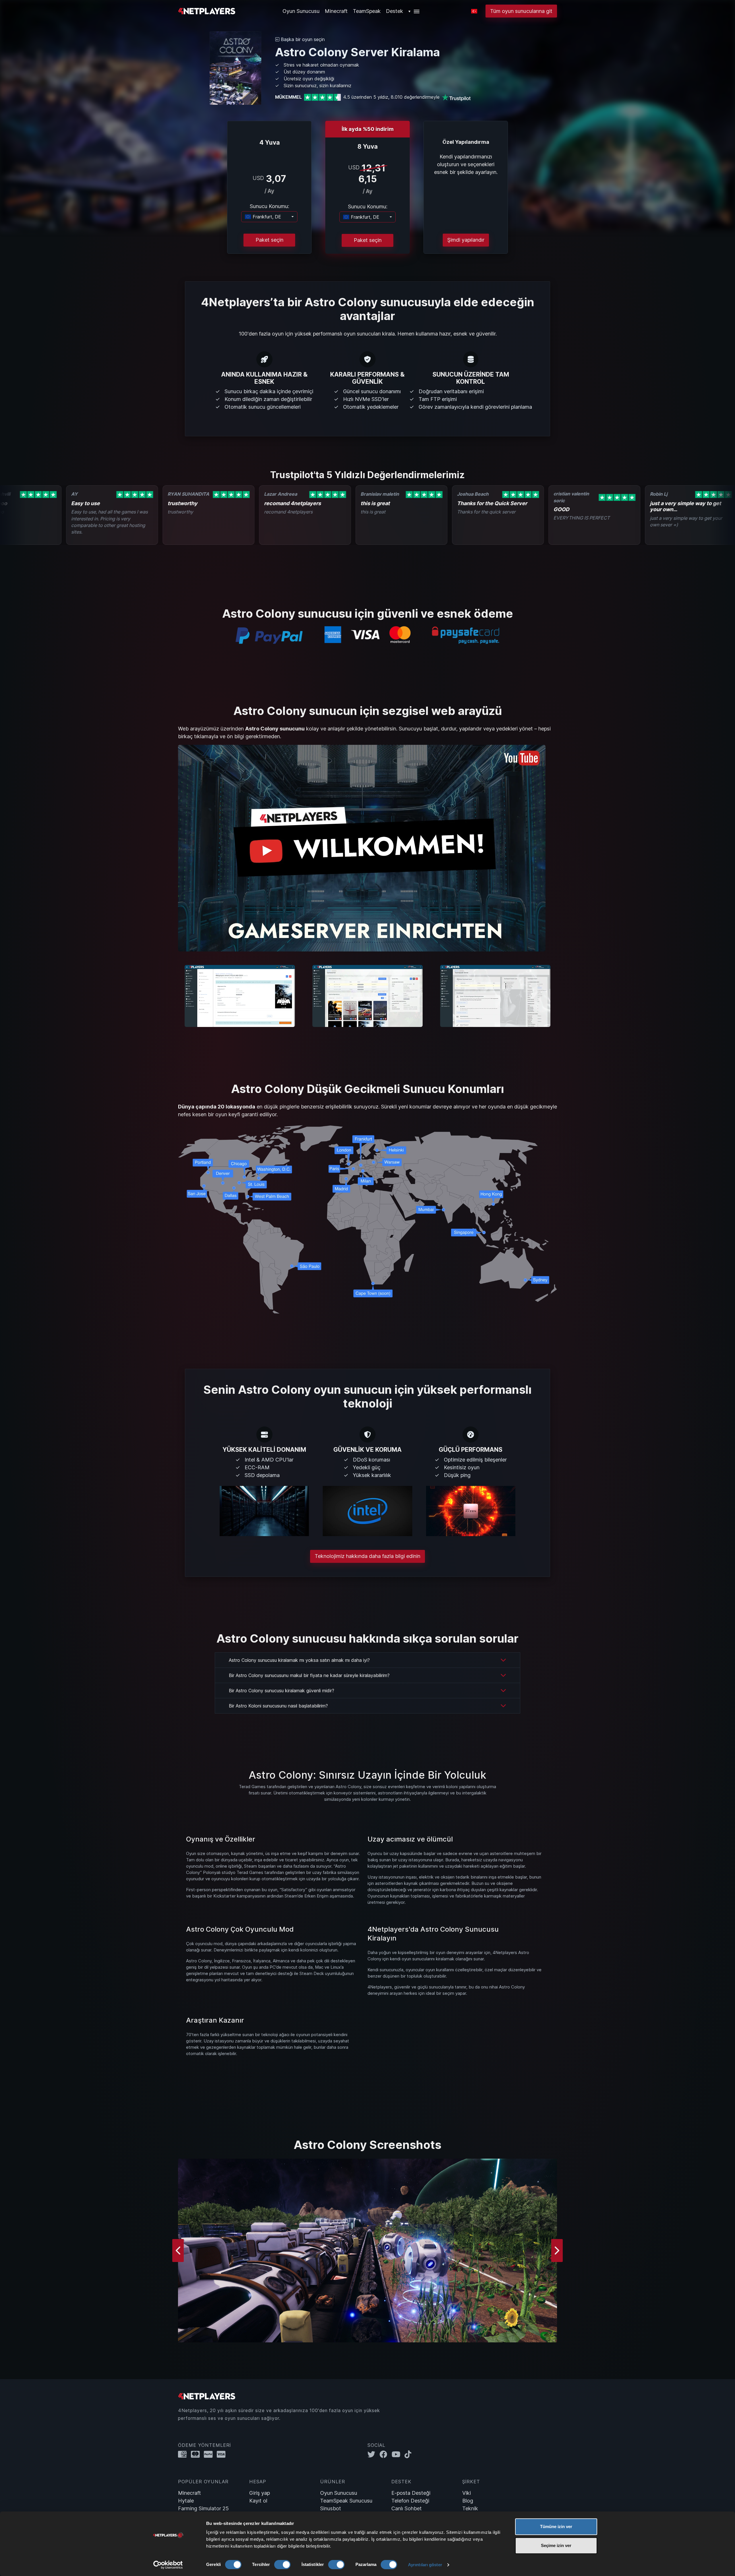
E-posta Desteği (411, 2493)
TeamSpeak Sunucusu (346, 2501)
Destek (394, 11)
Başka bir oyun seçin (302, 39)
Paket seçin (269, 240)
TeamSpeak (367, 11)
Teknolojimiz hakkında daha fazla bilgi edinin (367, 1556)
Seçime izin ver (556, 2545)
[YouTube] (398, 2454)
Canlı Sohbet (407, 2508)
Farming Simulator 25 (203, 2508)
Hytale (186, 2501)
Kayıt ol (258, 2501)
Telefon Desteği (410, 2501)
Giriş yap (260, 2493)
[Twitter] (374, 2454)
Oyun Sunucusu (339, 2493)
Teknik (470, 2508)
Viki (467, 2493)
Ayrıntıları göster (425, 2565)
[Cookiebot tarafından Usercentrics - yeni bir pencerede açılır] (168, 2565)
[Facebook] (386, 2454)
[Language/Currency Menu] (474, 11)
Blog (468, 2501)
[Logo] (207, 10)
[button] (414, 11)
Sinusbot (331, 2508)
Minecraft (336, 11)
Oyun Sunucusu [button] (301, 11)
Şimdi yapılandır (466, 240)
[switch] (282, 2565)
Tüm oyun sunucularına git (521, 11)
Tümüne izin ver (556, 2526)
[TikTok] (409, 2454)
